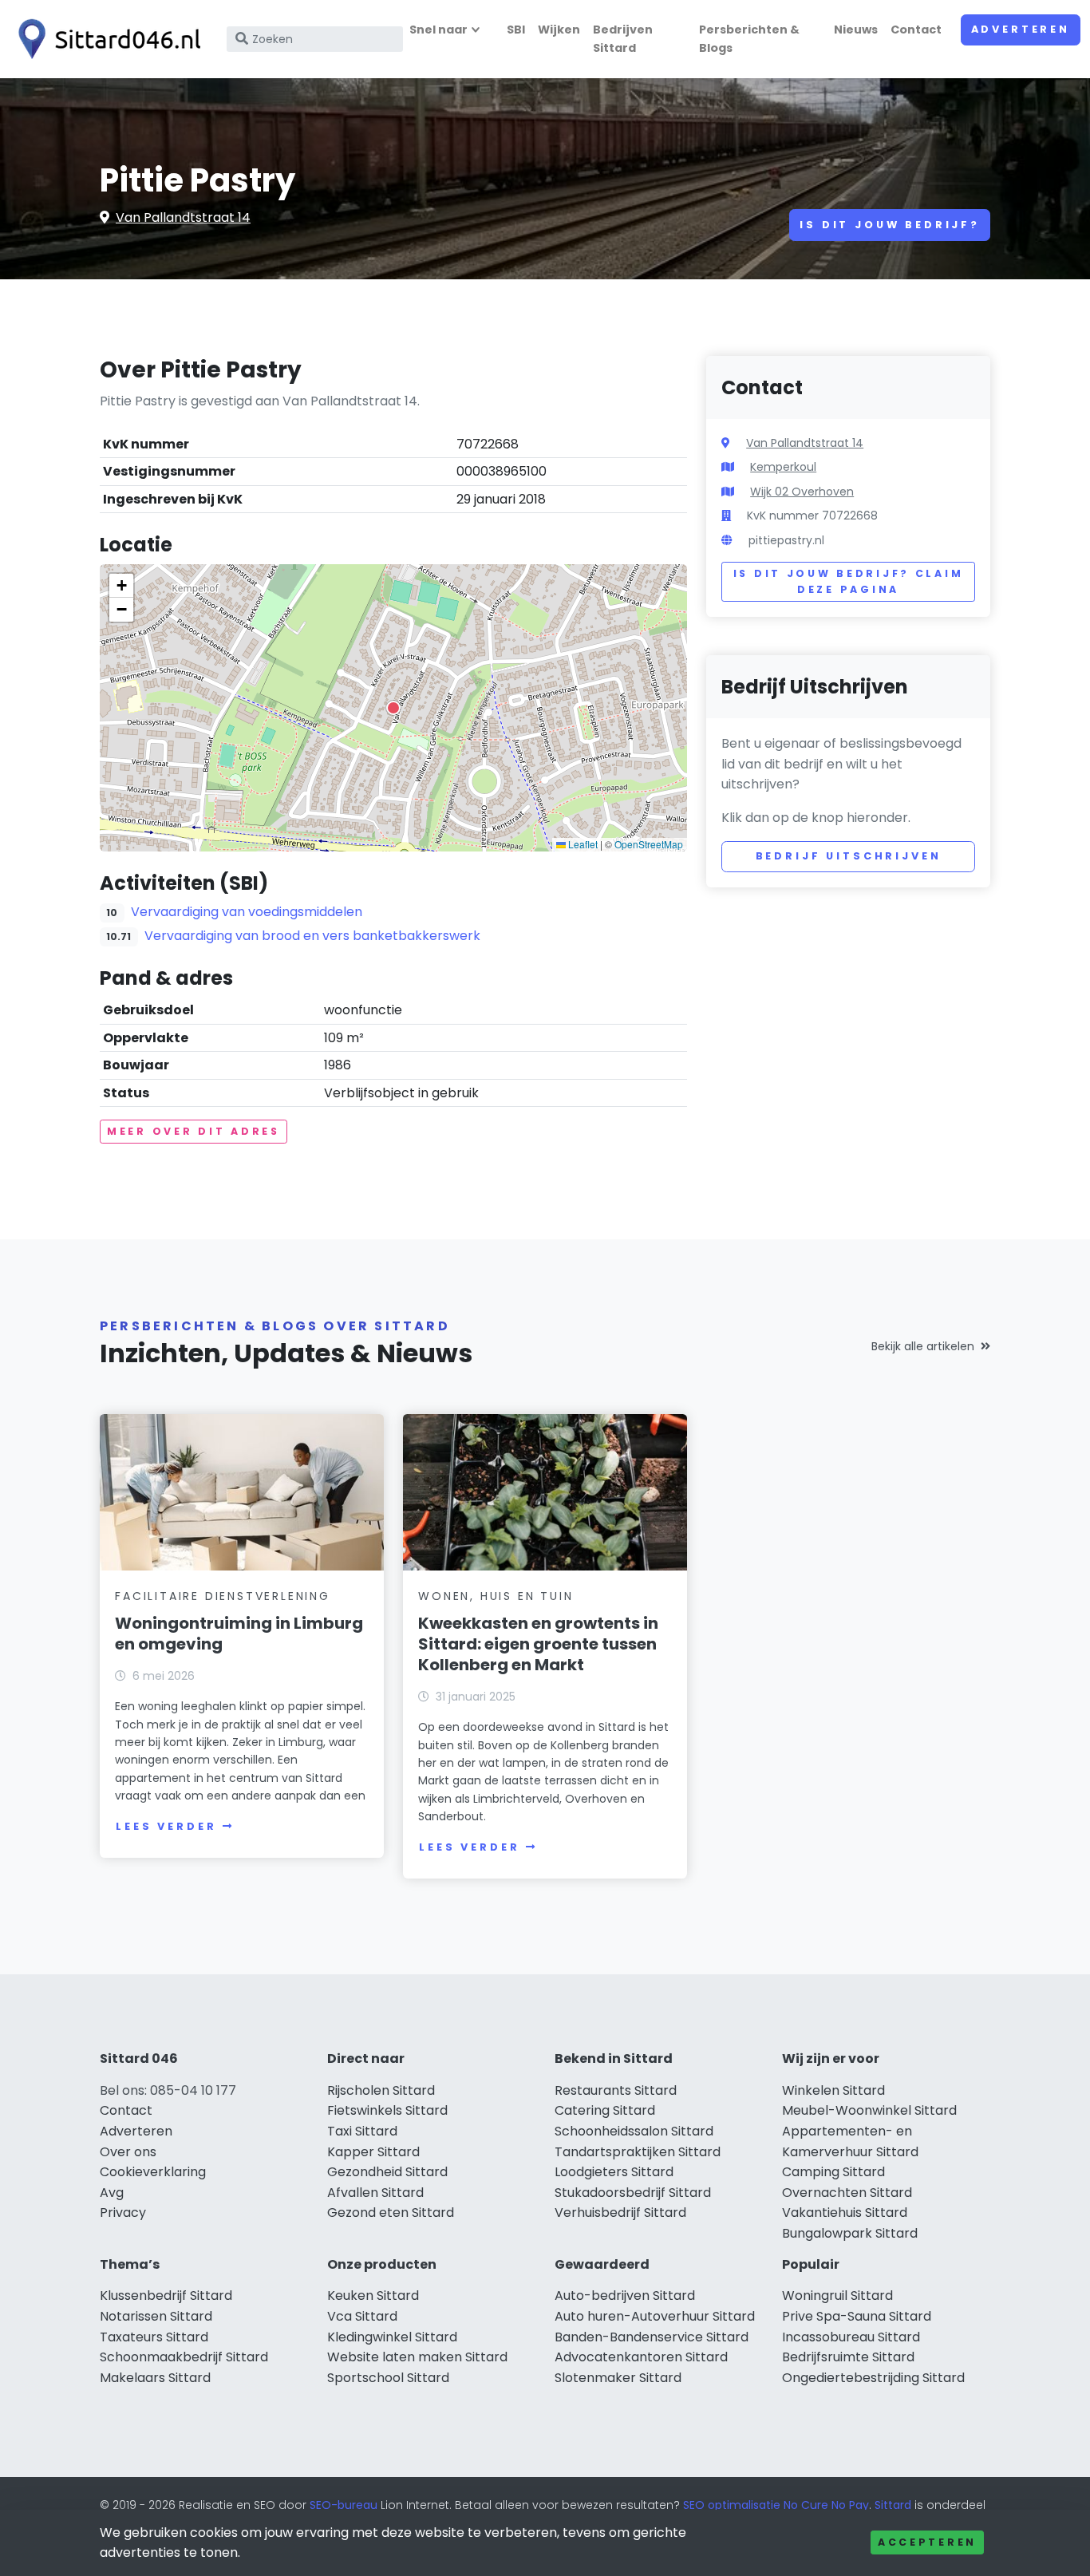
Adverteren (1021, 29)
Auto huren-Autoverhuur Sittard (655, 2316)
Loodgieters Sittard (614, 2172)
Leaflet (582, 844)
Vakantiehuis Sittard (845, 2213)
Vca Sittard (362, 2316)
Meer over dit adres (194, 1131)
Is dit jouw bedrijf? (890, 225)
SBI (516, 30)
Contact (916, 30)
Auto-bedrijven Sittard (625, 2295)
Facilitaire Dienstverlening (223, 1596)
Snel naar (438, 30)
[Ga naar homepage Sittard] (105, 39)
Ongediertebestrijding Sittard (873, 2378)
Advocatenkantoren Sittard (641, 2357)
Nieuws (856, 30)
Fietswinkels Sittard (387, 2110)
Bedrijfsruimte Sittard (848, 2357)
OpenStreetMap (649, 844)
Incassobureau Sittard (851, 2337)
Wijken (559, 30)
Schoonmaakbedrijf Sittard (184, 2357)
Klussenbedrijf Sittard (166, 2295)
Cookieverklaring (153, 2172)
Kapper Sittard (373, 2152)
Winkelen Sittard (833, 2090)
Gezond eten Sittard (391, 2213)
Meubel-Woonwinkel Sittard (869, 2110)
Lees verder (166, 1826)
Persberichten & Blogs (749, 39)
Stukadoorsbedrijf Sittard (633, 2193)
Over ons (128, 2152)
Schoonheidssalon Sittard (634, 2131)
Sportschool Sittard (388, 2378)
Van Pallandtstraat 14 (183, 217)
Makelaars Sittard (155, 2378)
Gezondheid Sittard (387, 2172)
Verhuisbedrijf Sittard (620, 2213)
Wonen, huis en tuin (496, 1596)
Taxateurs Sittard (154, 2337)
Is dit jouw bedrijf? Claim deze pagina (849, 581)
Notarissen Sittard (156, 2316)
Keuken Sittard (373, 2295)
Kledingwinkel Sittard (392, 2337)
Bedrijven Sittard (623, 39)
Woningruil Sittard (837, 2295)
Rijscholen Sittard (381, 2090)
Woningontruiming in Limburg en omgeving (239, 1634)
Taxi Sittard (362, 2131)
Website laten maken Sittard (417, 2357)
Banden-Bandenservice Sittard (652, 2337)
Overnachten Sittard (847, 2193)
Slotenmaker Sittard (618, 2378)
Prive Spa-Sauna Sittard (857, 2316)
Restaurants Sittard (616, 2090)
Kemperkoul (783, 467)
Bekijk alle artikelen (923, 1346)
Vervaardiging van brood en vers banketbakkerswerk (312, 936)
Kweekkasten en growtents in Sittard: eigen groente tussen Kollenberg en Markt (538, 1644)
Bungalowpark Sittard (850, 2233)
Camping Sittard (833, 2172)
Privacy (123, 2213)
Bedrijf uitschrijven (849, 856)
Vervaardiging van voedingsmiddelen (247, 912)
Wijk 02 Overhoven (802, 492)
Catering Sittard (605, 2110)
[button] (393, 708)
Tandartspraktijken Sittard (638, 2152)
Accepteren (927, 2542)
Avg (112, 2193)
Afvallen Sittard (375, 2193)
